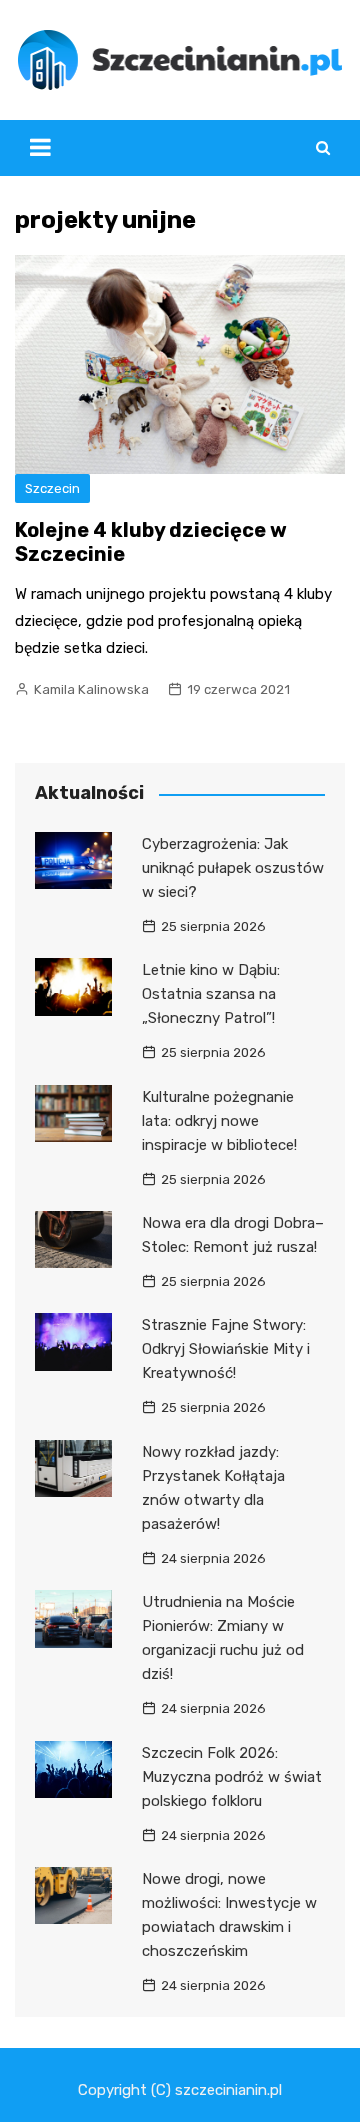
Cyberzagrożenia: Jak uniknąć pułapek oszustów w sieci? (233, 868)
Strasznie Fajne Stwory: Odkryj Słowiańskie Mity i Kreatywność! (226, 1349)
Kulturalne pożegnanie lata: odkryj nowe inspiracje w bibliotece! (219, 1121)
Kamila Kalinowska (91, 689)
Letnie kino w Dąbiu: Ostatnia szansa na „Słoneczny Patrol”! (211, 994)
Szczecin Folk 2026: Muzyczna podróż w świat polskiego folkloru (232, 1777)
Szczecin (52, 488)
